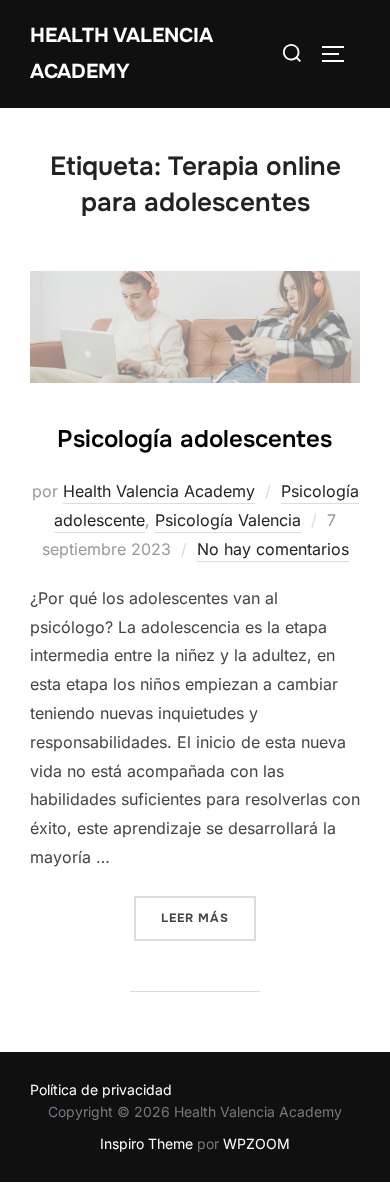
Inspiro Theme (146, 1143)
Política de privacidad (101, 1089)
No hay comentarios (273, 549)
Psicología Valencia (228, 520)
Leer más (208, 917)
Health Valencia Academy (121, 53)
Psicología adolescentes (194, 439)
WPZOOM (256, 1143)
